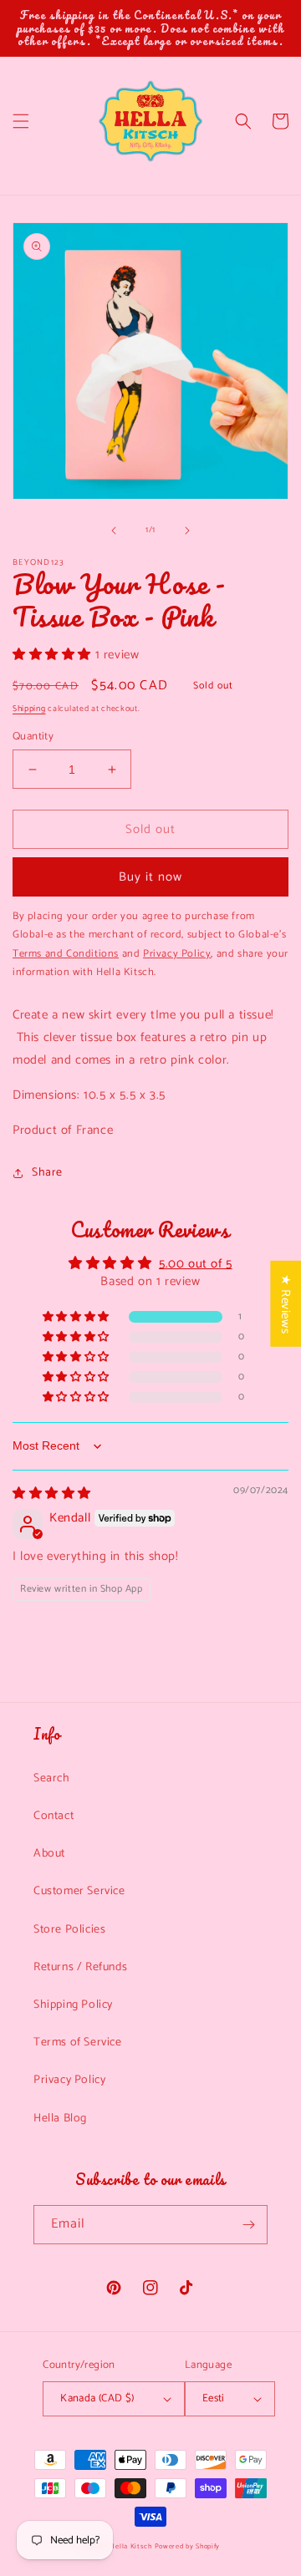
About (49, 1854)
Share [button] (47, 1173)
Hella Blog (60, 2119)
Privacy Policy (69, 2080)
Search (52, 1778)
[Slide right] (187, 531)
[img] (52, 1494)
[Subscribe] (248, 2225)
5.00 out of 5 (196, 1264)
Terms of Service (78, 2043)
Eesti (214, 2398)
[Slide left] (114, 531)
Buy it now (150, 877)
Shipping (29, 709)
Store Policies (69, 1930)
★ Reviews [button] (286, 1303)
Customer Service (79, 1891)
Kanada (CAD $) (97, 2398)
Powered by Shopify (188, 2546)
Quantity (33, 737)
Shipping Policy (73, 2005)
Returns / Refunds (80, 1967)
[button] (21, 121)
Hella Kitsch (130, 2546)
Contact (54, 1816)
